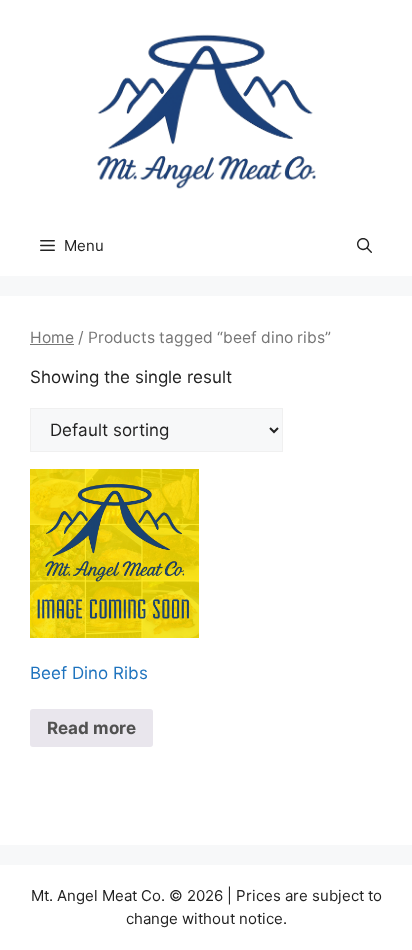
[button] (364, 246)
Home (52, 337)
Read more (91, 728)
